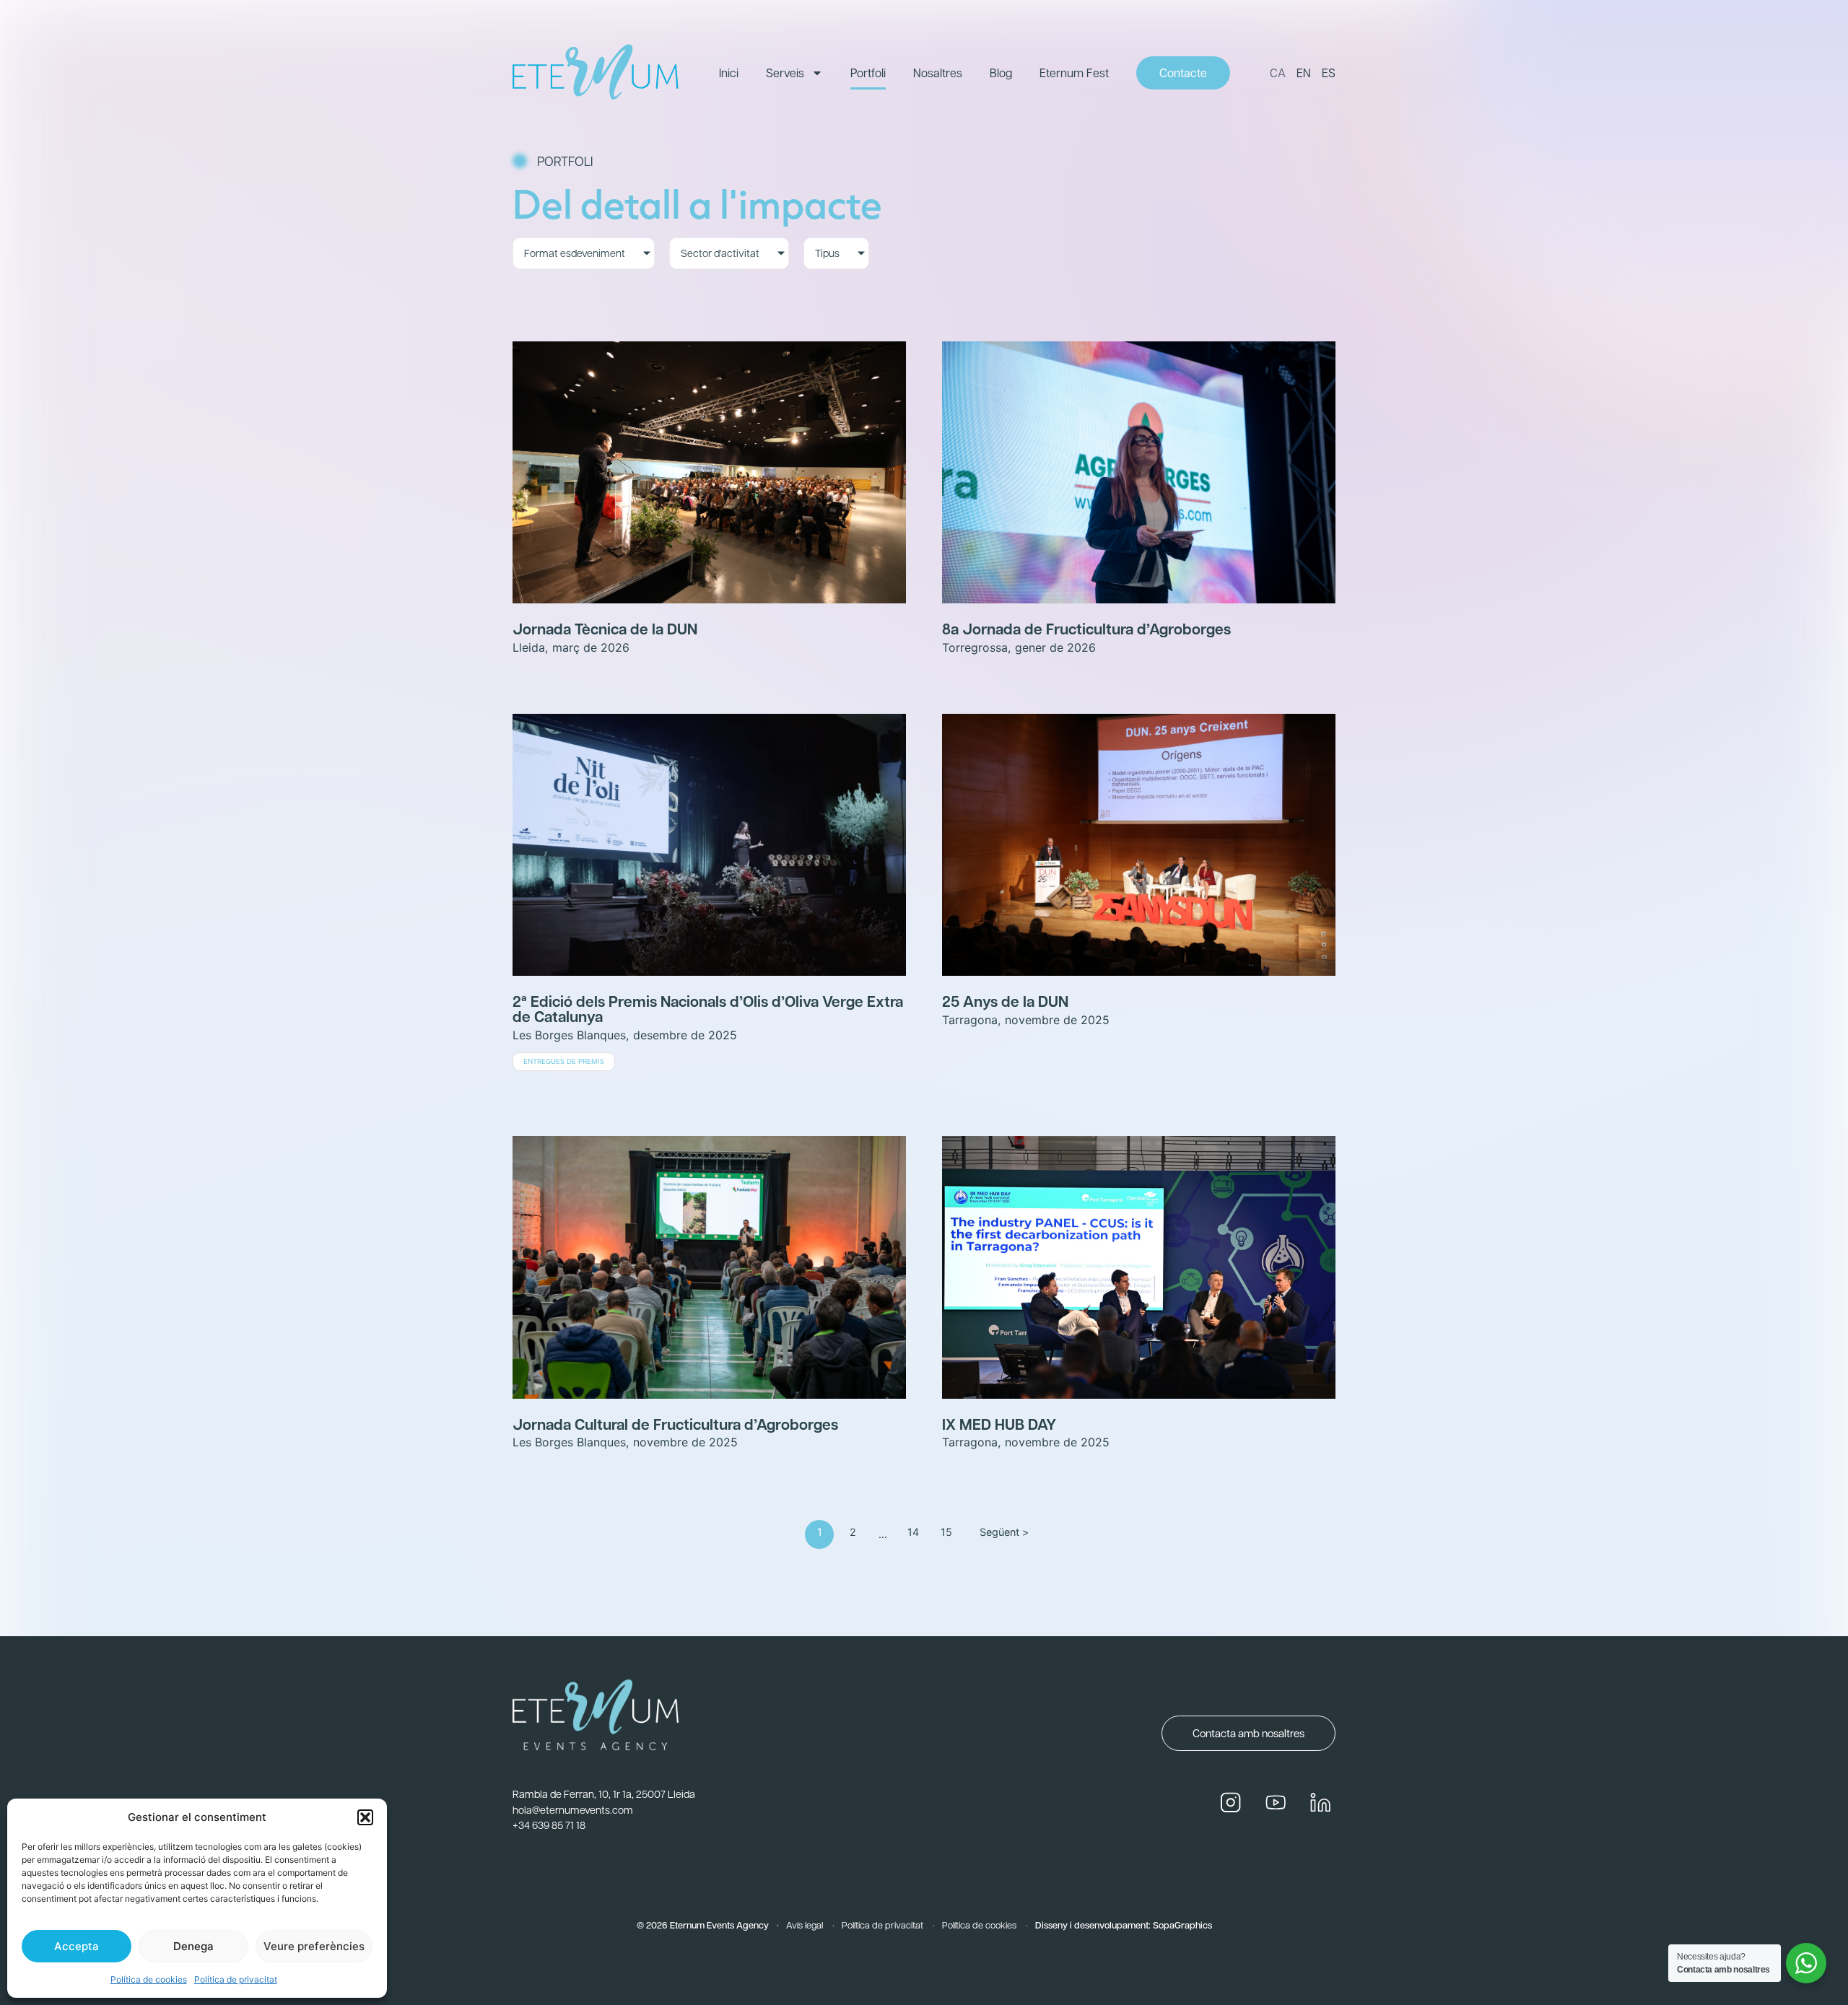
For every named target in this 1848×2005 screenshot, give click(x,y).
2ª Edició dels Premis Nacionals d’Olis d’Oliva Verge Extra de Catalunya (708, 1008)
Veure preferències (314, 1946)
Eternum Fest (1074, 73)
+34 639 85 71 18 (549, 1825)
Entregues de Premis (564, 1061)
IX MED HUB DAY (999, 1424)
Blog (1001, 73)
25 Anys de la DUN (1005, 1001)
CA (1278, 73)
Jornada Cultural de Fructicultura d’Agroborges (675, 1424)
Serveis (785, 73)
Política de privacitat (236, 1979)
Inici (729, 73)
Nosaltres (938, 73)
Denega (193, 1946)
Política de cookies (149, 1979)
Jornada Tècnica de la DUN (605, 628)
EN (1304, 73)
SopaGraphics (1182, 1925)
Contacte (1183, 73)
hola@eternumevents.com (573, 1809)
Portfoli (868, 73)
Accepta (77, 1946)
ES (1329, 73)
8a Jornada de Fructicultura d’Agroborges (1086, 628)
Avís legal (805, 1925)
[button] (365, 1817)
